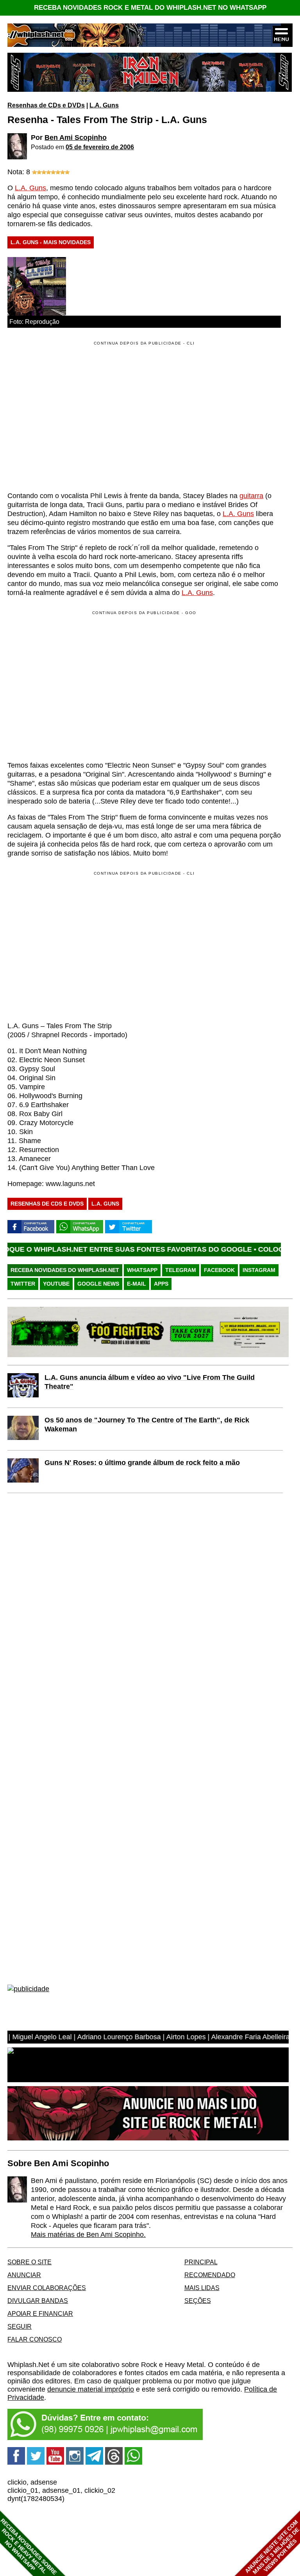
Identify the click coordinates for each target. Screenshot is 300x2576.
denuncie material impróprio (91, 2389)
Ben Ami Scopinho (76, 138)
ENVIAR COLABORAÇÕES (47, 2288)
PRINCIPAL (201, 2262)
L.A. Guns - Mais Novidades (51, 242)
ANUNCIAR (24, 2275)
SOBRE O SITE (29, 2262)
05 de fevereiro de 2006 (100, 147)
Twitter (23, 1284)
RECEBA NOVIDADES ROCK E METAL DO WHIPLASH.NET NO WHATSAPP (150, 8)
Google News (98, 1284)
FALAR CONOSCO (35, 2339)
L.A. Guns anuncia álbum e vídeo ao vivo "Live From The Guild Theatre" (150, 1382)
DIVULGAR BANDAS (38, 2301)
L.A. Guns (104, 105)
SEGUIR (20, 2326)
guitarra (251, 496)
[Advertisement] (73, 685)
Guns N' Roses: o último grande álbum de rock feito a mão (142, 1463)
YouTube (56, 1284)
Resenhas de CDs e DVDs (46, 105)
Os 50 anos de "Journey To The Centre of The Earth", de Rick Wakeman (147, 1425)
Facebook (219, 1270)
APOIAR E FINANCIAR (40, 2313)
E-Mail (137, 1284)
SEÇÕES (198, 2301)
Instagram (259, 1270)
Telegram (181, 1270)
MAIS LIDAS (202, 2288)
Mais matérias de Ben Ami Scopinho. (88, 2235)
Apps (161, 1284)
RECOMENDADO (210, 2275)
